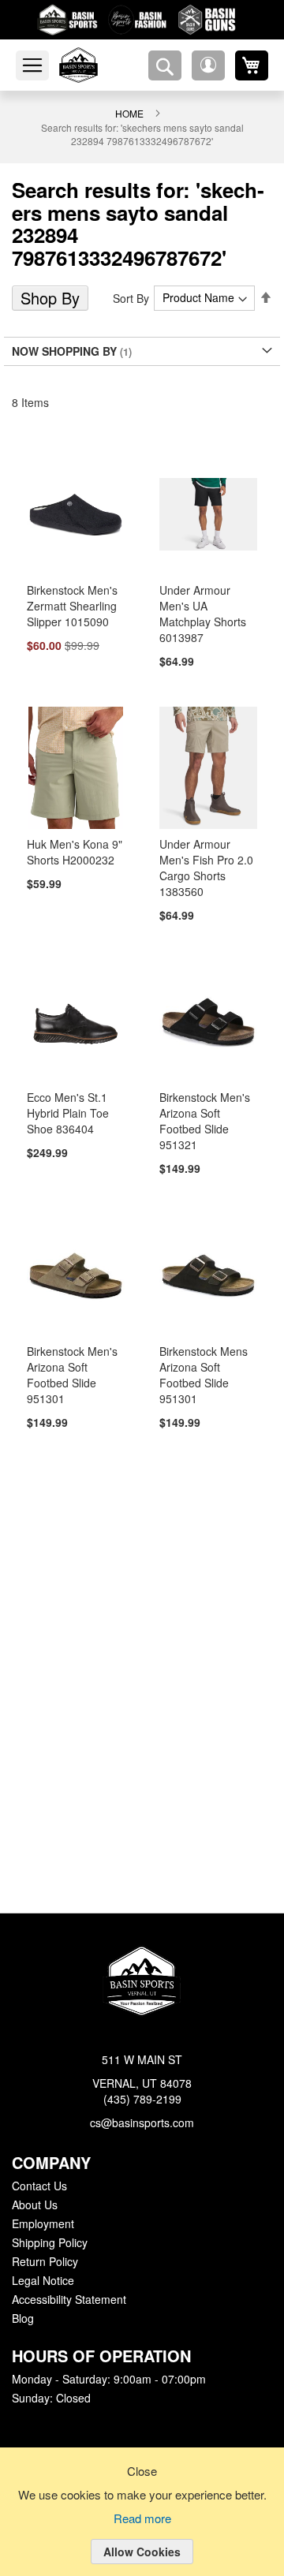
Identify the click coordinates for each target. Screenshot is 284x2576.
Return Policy (44, 2262)
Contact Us (39, 2186)
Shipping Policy (49, 2243)
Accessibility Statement (69, 2300)
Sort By (134, 275)
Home (129, 113)
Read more (142, 2519)
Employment (43, 2224)
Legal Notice (42, 2281)
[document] (142, 2524)
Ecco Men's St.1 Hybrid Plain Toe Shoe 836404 (66, 1093)
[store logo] (97, 65)
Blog (23, 2319)
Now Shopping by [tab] (62, 328)
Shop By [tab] (49, 275)
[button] (208, 65)
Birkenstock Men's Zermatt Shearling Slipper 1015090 (71, 584)
